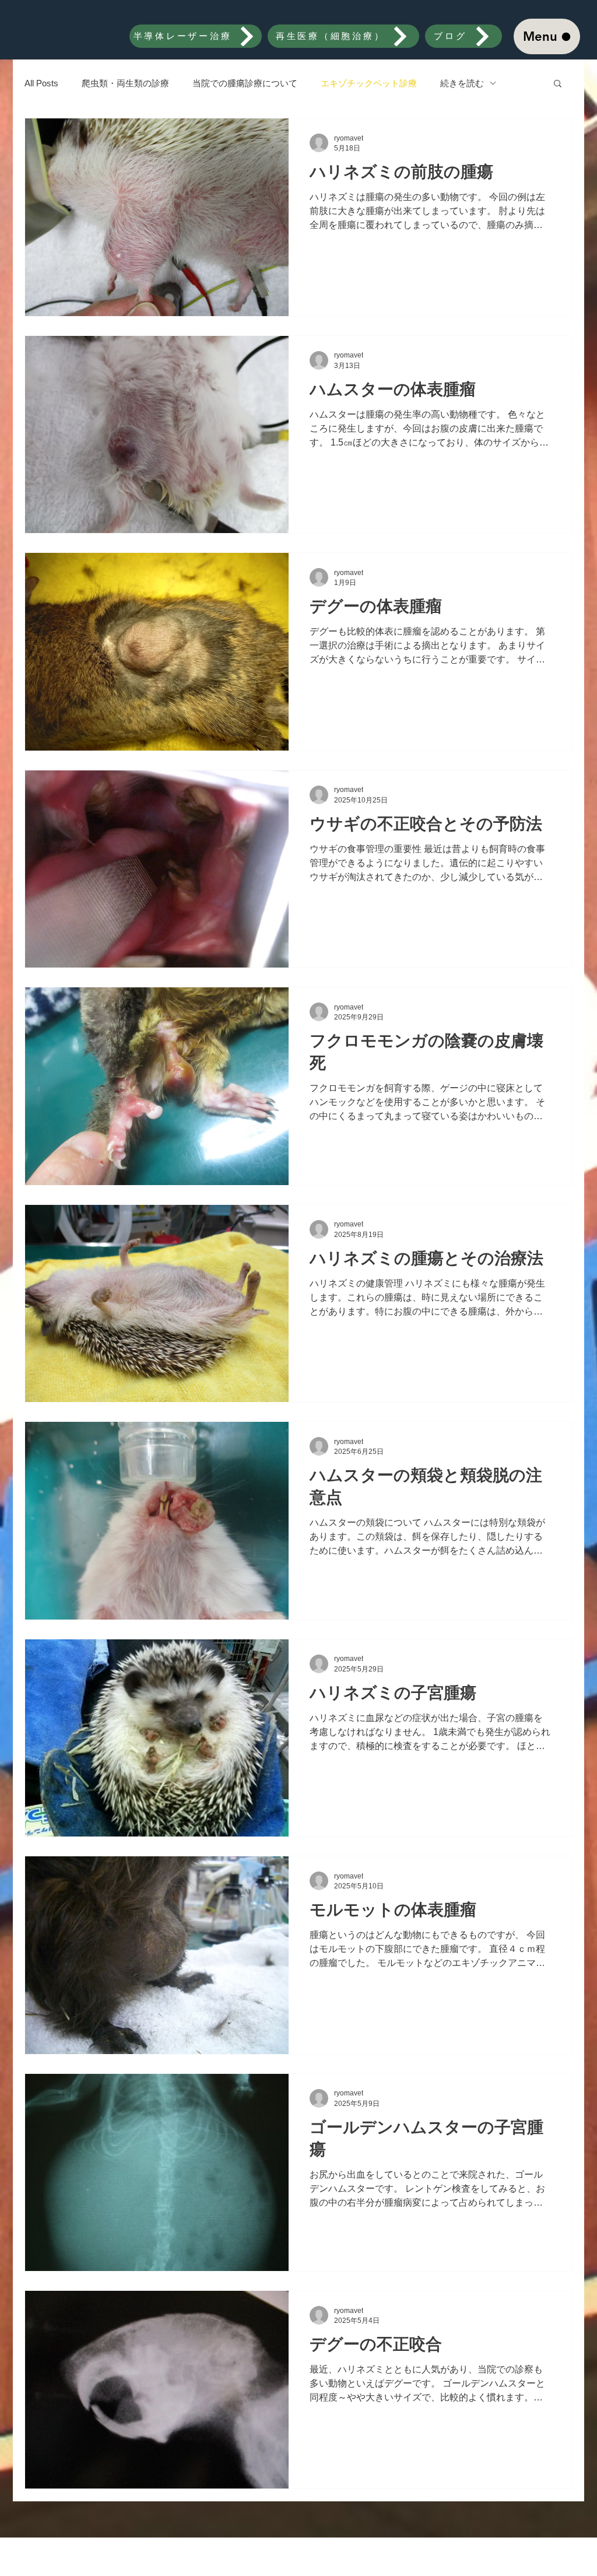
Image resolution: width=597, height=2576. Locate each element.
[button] (558, 84)
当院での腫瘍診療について (245, 83)
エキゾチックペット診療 (369, 83)
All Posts (41, 83)
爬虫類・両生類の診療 (125, 83)
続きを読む (462, 83)
